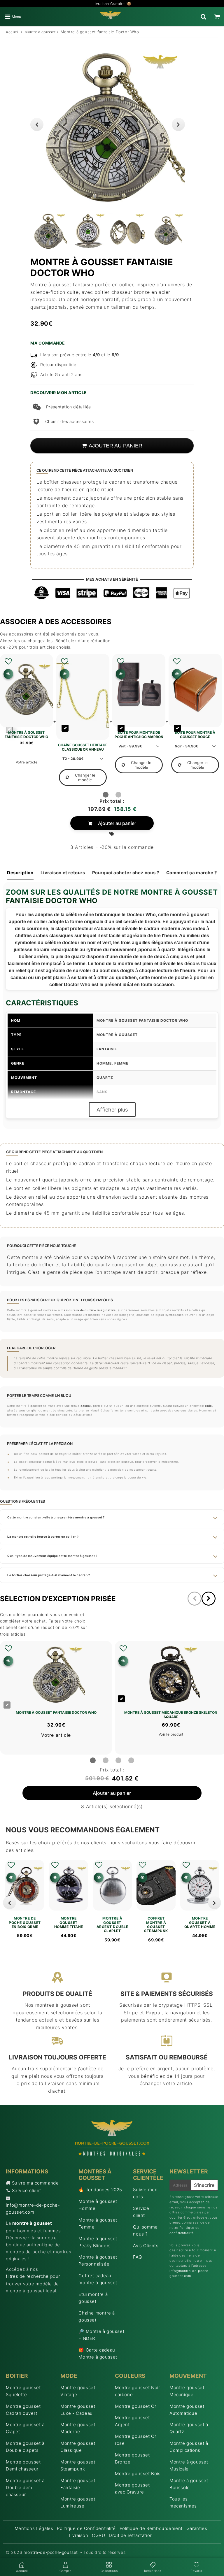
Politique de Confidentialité (86, 2528)
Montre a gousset (40, 32)
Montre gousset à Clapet (25, 2428)
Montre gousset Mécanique (187, 2391)
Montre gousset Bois (138, 2474)
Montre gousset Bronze (132, 2458)
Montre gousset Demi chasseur (23, 2465)
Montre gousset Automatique (187, 2410)
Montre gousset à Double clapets (25, 2447)
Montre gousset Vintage (78, 2391)
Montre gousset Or (135, 2406)
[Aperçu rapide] (8, 674)
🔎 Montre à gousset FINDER (101, 2335)
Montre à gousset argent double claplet (112, 1925)
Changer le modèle (85, 777)
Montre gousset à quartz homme (200, 1923)
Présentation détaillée (69, 407)
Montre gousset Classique (78, 2447)
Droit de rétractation (131, 2535)
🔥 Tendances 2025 (100, 2190)
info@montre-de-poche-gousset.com (33, 2209)
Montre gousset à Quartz (189, 2428)
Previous (37, 124)
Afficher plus (112, 1110)
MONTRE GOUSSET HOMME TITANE (69, 1923)
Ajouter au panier (117, 823)
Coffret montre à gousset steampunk (156, 1925)
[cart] (217, 17)
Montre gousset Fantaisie (78, 2484)
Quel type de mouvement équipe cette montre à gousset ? (52, 1556)
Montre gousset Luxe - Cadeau (78, 2410)
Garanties (197, 2528)
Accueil (13, 32)
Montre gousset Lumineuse (78, 2502)
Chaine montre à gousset (97, 2316)
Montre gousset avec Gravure (132, 2488)
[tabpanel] (49, 231)
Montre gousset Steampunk (78, 2465)
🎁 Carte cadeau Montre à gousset (98, 2353)
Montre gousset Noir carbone (137, 2391)
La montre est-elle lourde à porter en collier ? (43, 1537)
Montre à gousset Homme (98, 2205)
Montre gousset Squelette (23, 2391)
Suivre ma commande (35, 2183)
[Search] (203, 17)
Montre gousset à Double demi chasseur (25, 2488)
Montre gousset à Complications (189, 2447)
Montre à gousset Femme (98, 2223)
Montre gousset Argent (132, 2421)
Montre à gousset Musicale (189, 2465)
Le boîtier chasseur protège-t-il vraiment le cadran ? (49, 1575)
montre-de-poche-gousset (51, 2552)
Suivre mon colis (145, 2193)
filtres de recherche (27, 2276)
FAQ (137, 2257)
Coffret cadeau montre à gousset (98, 2279)
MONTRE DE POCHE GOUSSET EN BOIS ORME (25, 1923)
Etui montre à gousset (93, 2298)
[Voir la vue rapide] (11, 1877)
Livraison (78, 2535)
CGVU (98, 2535)
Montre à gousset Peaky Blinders (98, 2242)
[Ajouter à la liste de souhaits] (8, 661)
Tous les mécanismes (183, 2502)
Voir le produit (171, 1734)
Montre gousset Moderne (78, 2428)
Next (178, 124)
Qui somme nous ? (145, 2230)
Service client (27, 2190)
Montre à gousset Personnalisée (98, 2260)
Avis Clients (146, 2246)
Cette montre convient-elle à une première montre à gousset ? (56, 1517)
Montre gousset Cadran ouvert (23, 2410)
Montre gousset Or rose (135, 2440)
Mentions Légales (34, 2528)
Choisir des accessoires (69, 421)
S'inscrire (204, 2185)
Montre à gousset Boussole (189, 2484)
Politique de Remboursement (151, 2528)
